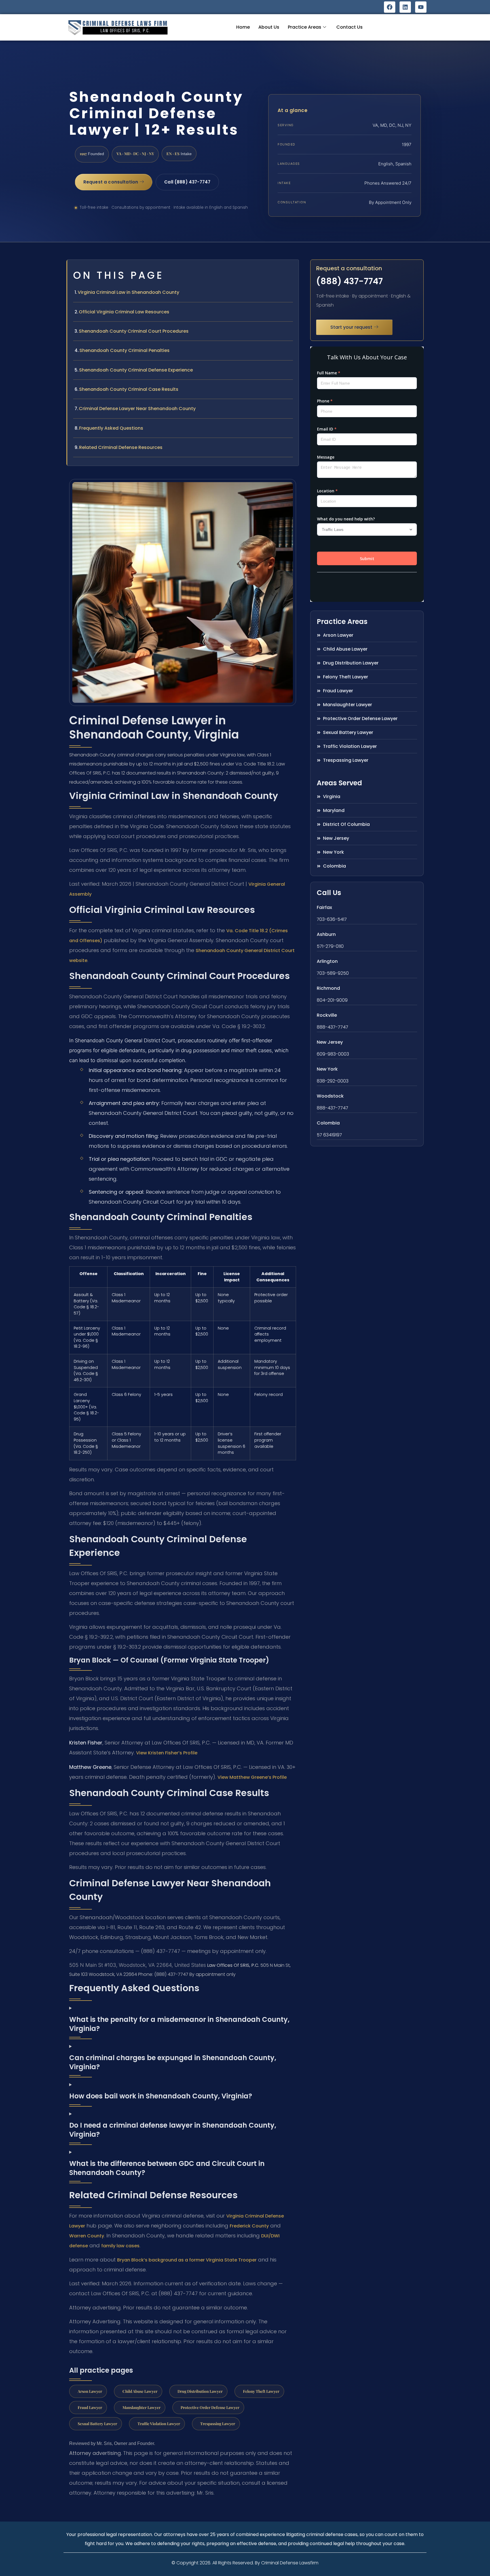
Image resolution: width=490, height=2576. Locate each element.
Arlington (327, 961)
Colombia (328, 1123)
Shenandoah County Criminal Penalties (124, 350)
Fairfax (324, 907)
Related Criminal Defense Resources (121, 447)
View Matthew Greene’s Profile (252, 1777)
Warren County (87, 2236)
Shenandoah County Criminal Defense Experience (136, 370)
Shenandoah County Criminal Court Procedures (134, 331)
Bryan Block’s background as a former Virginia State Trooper (187, 2260)
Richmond (328, 988)
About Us (269, 27)
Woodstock (330, 1096)
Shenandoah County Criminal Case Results (129, 389)
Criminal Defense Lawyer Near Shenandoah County (137, 409)
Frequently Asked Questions (111, 428)
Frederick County (249, 2226)
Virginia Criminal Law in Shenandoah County (128, 292)
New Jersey (330, 1042)
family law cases (120, 2246)
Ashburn (326, 934)
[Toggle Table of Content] (292, 269)
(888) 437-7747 (349, 281)
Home (243, 27)
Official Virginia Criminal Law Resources (124, 312)
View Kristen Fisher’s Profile (167, 1753)
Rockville (327, 1015)
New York (327, 1069)
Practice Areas (305, 27)
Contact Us (349, 27)
